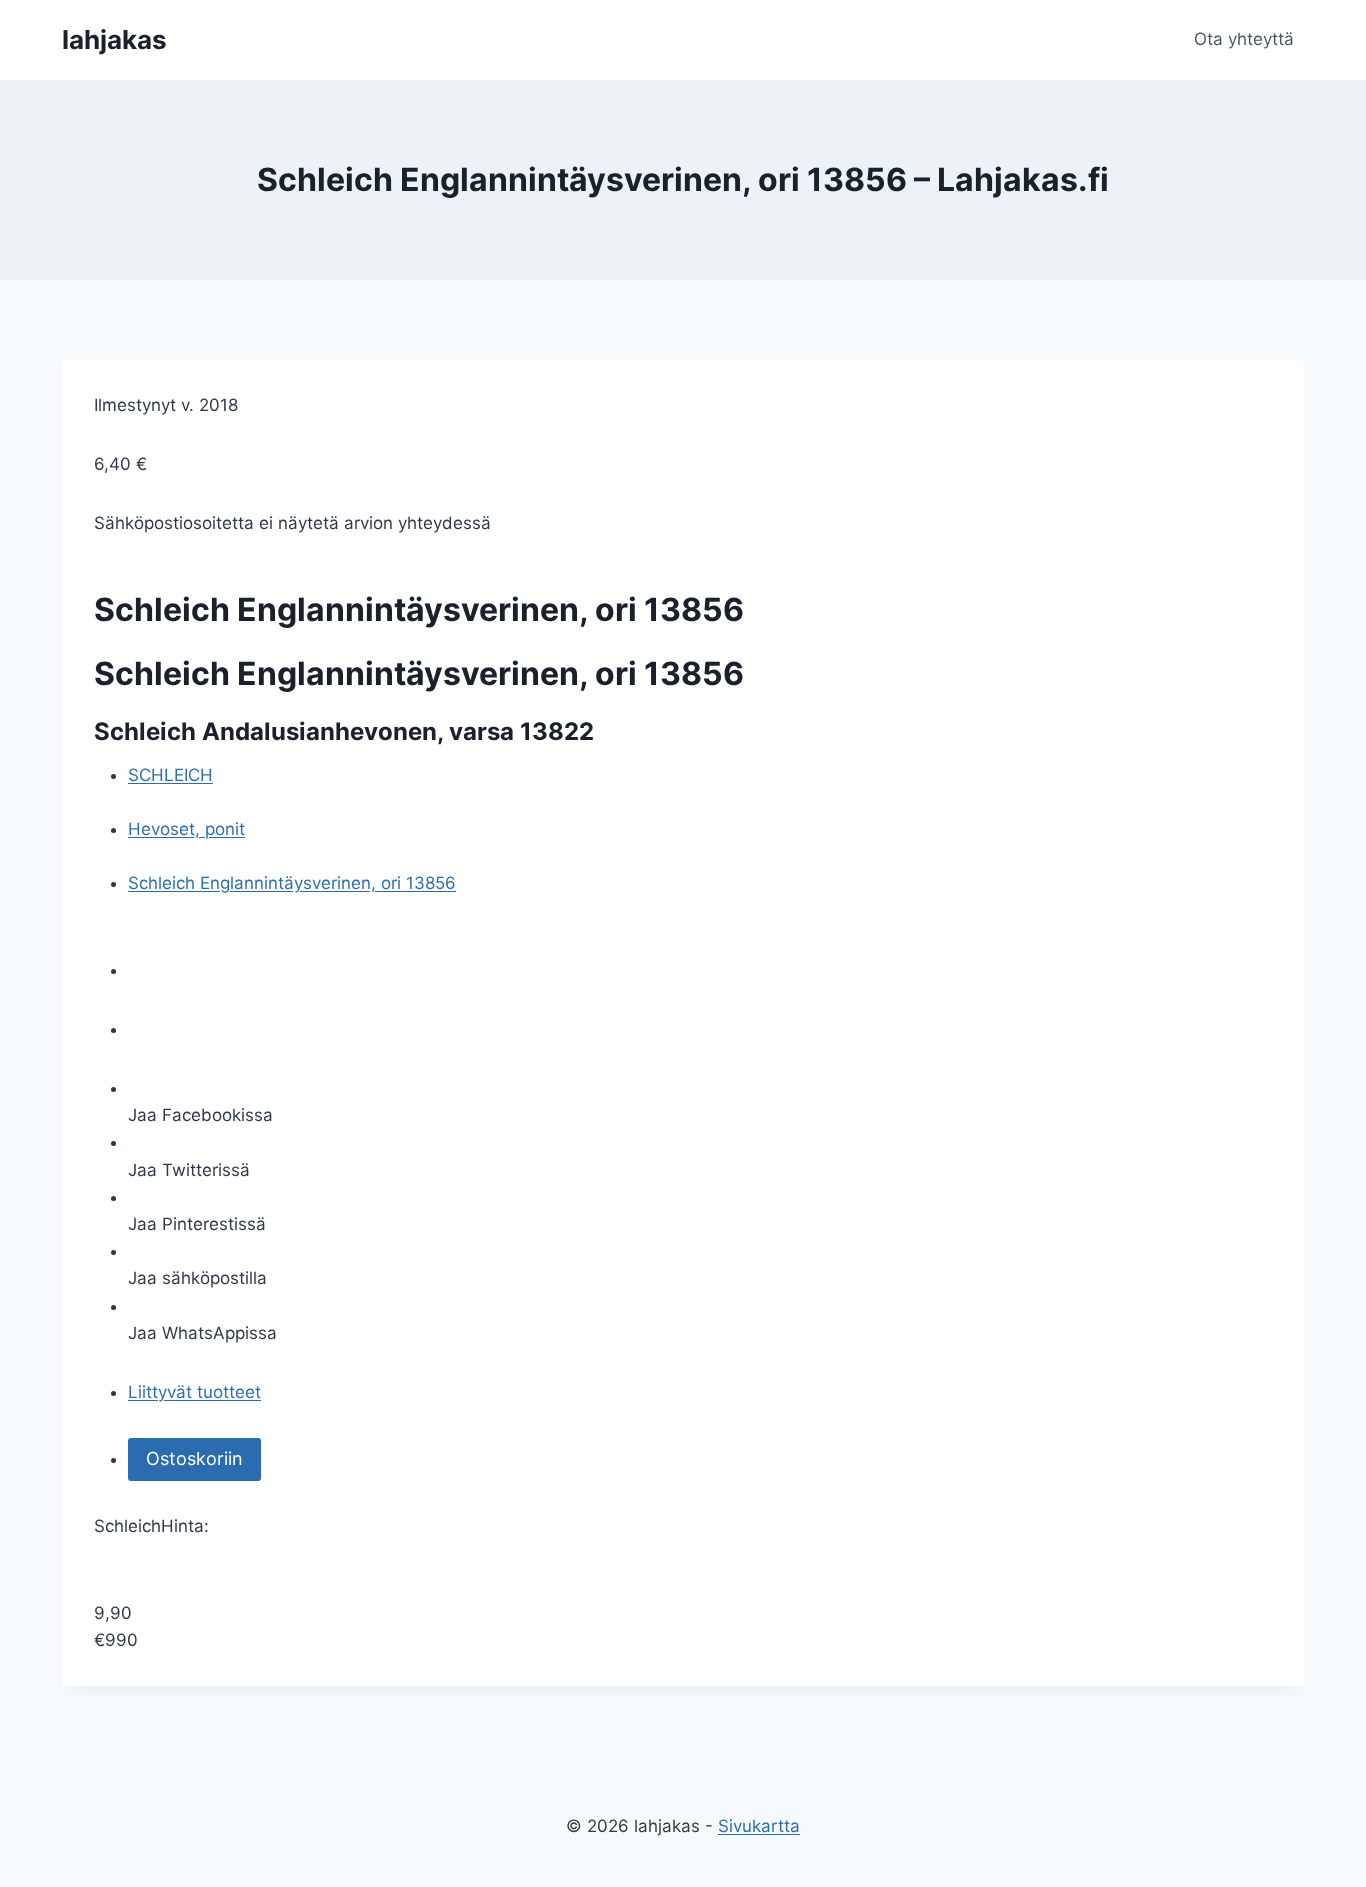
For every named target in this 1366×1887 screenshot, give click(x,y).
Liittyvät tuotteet (194, 1392)
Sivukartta (759, 1826)
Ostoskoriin (194, 1458)
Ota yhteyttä (1244, 39)
